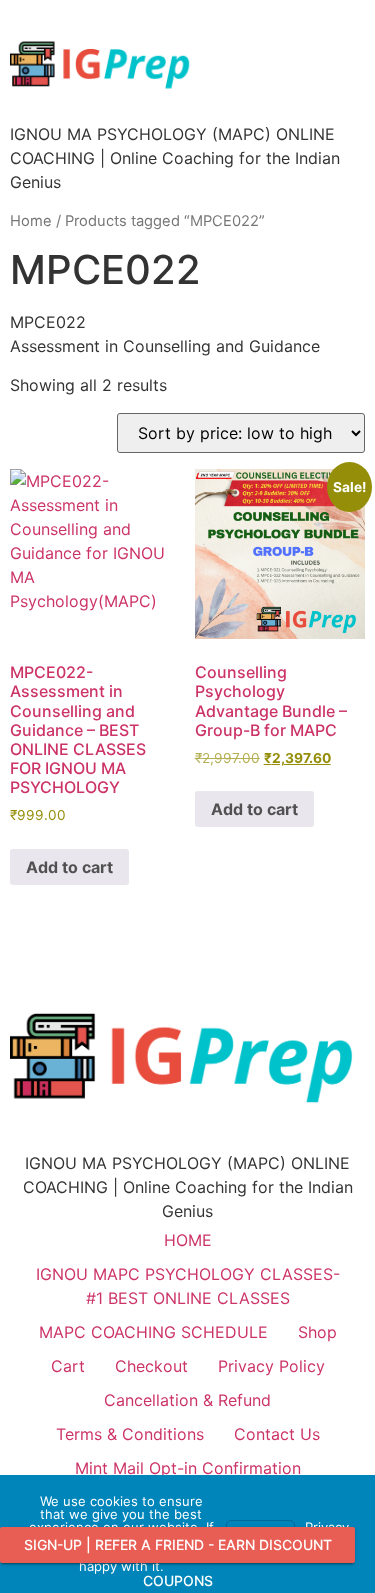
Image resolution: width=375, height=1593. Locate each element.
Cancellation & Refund (187, 1400)
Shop (317, 1332)
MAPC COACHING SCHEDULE (153, 1332)
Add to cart (69, 867)
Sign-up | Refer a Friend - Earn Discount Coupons (178, 1549)
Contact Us (277, 1434)
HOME (188, 1240)
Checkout (151, 1366)
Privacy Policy (271, 1366)
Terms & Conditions (130, 1434)
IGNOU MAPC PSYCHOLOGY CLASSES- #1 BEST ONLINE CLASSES (188, 1286)
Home (31, 221)
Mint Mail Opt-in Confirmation (188, 1468)
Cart (68, 1366)
